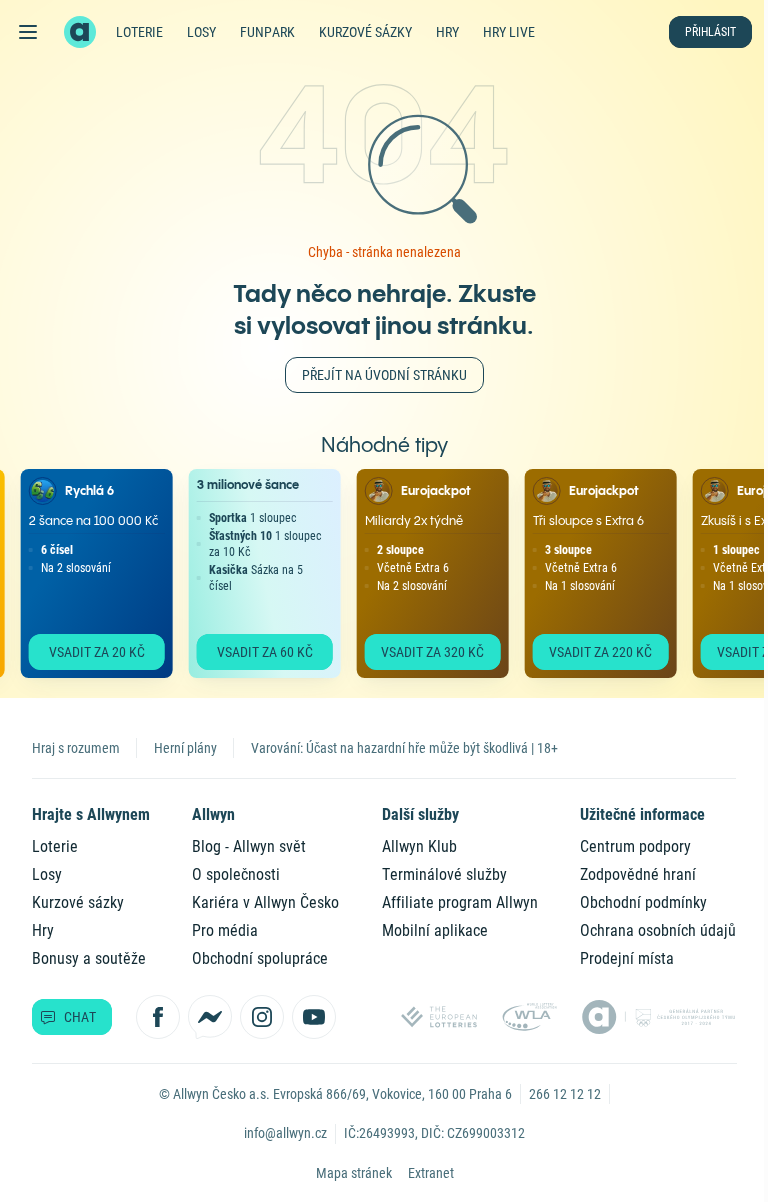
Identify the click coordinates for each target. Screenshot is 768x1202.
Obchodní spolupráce (260, 958)
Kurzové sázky (365, 32)
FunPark (267, 32)
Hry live (509, 32)
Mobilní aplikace (435, 930)
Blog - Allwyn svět (249, 846)
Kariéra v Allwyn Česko (265, 902)
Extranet (431, 1173)
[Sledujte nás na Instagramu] (262, 1017)
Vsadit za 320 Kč (422, 652)
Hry (447, 32)
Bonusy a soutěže (89, 958)
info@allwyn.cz (285, 1133)
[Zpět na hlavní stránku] (80, 32)
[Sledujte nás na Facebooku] (158, 1017)
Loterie (139, 32)
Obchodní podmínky (643, 902)
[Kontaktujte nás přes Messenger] (210, 1017)
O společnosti (236, 874)
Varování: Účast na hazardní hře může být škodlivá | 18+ (404, 748)
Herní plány (185, 748)
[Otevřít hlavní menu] (28, 32)
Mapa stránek (354, 1173)
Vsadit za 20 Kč (86, 652)
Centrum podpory (635, 846)
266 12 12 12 (565, 1094)
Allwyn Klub (419, 846)
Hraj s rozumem (76, 748)
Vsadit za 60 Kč (254, 652)
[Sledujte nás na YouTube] (314, 1017)
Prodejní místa (627, 958)
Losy (201, 32)
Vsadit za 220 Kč (590, 652)
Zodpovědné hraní (638, 874)
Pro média (225, 930)
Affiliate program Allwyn (460, 902)
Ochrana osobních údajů (658, 930)
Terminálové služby (444, 874)
